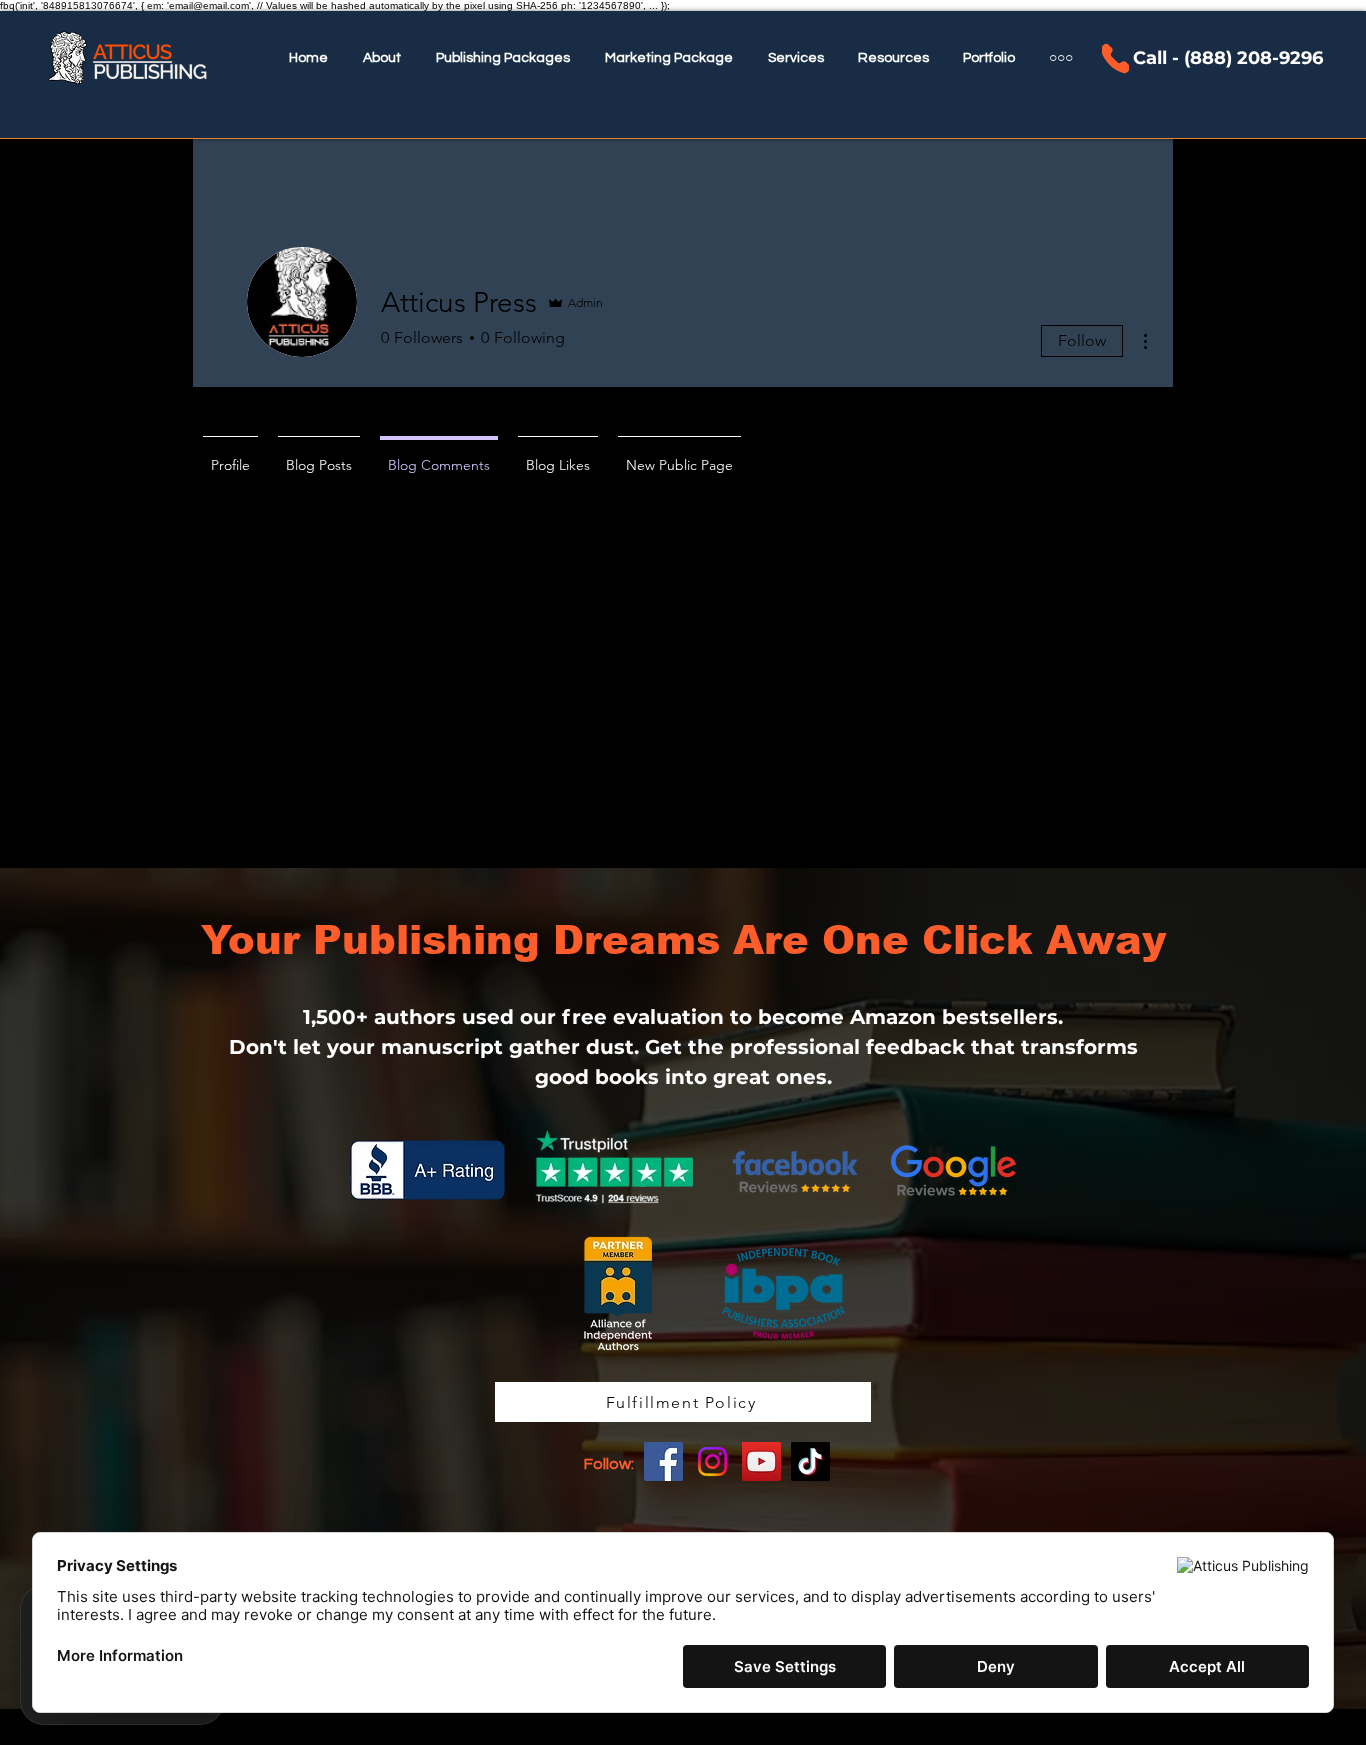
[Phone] (1115, 58)
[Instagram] (712, 1461)
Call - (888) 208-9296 (1228, 58)
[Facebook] (663, 1461)
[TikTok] (810, 1461)
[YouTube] (761, 1461)
